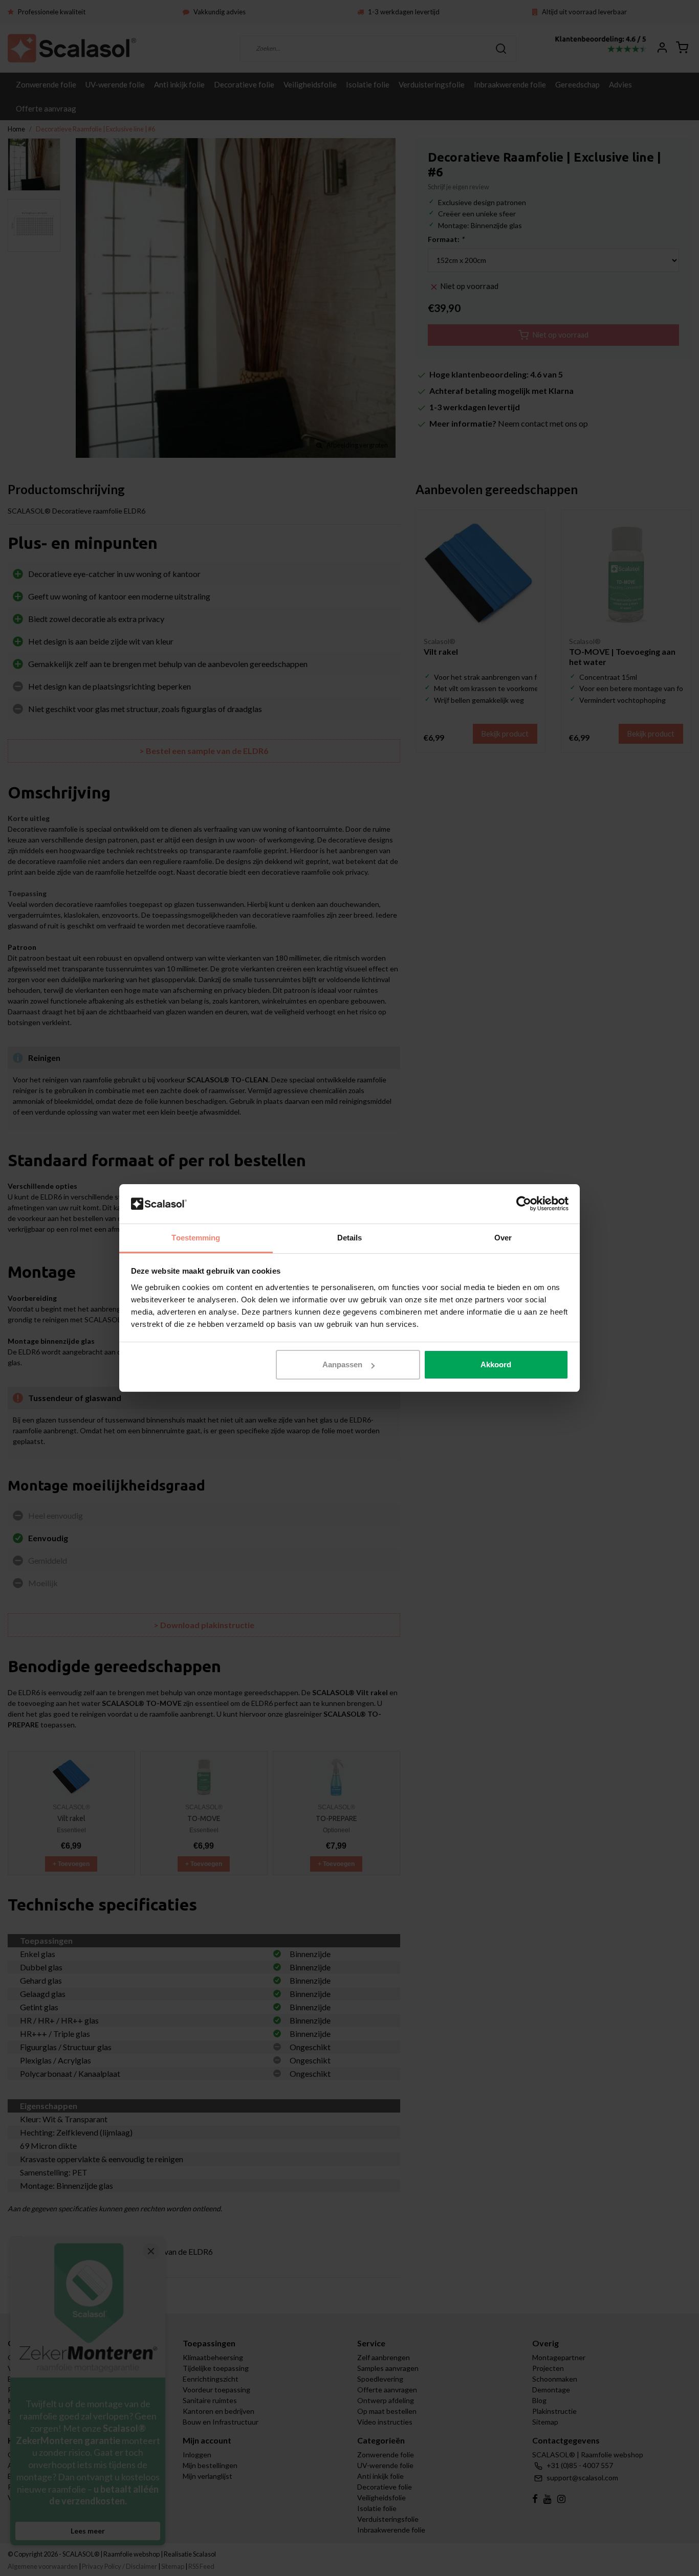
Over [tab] (503, 1238)
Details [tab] (350, 1238)
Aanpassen (342, 1364)
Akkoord (496, 1364)
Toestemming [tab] (196, 1238)
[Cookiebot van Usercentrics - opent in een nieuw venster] (524, 1204)
